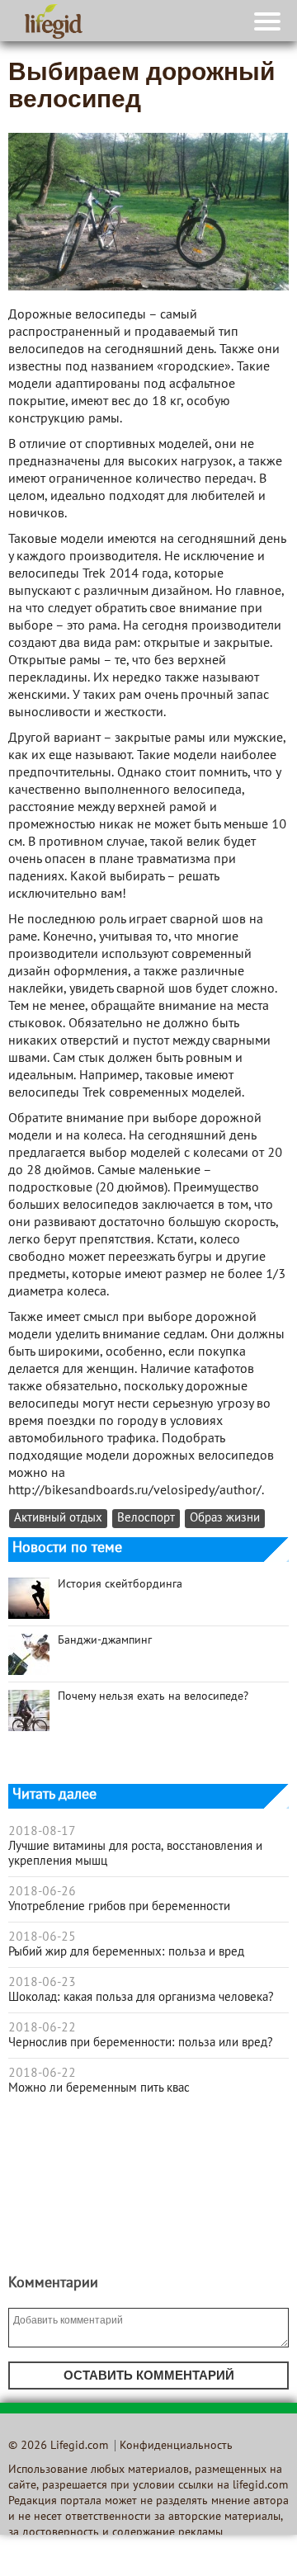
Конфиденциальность (176, 2446)
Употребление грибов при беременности (119, 1907)
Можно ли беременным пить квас (99, 2088)
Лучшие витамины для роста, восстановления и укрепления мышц (135, 1854)
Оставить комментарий (149, 2375)
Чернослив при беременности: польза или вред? (141, 2043)
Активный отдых (58, 1519)
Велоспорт (146, 1519)
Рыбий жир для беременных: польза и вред (126, 1952)
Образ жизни (225, 1519)
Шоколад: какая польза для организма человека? (141, 1998)
